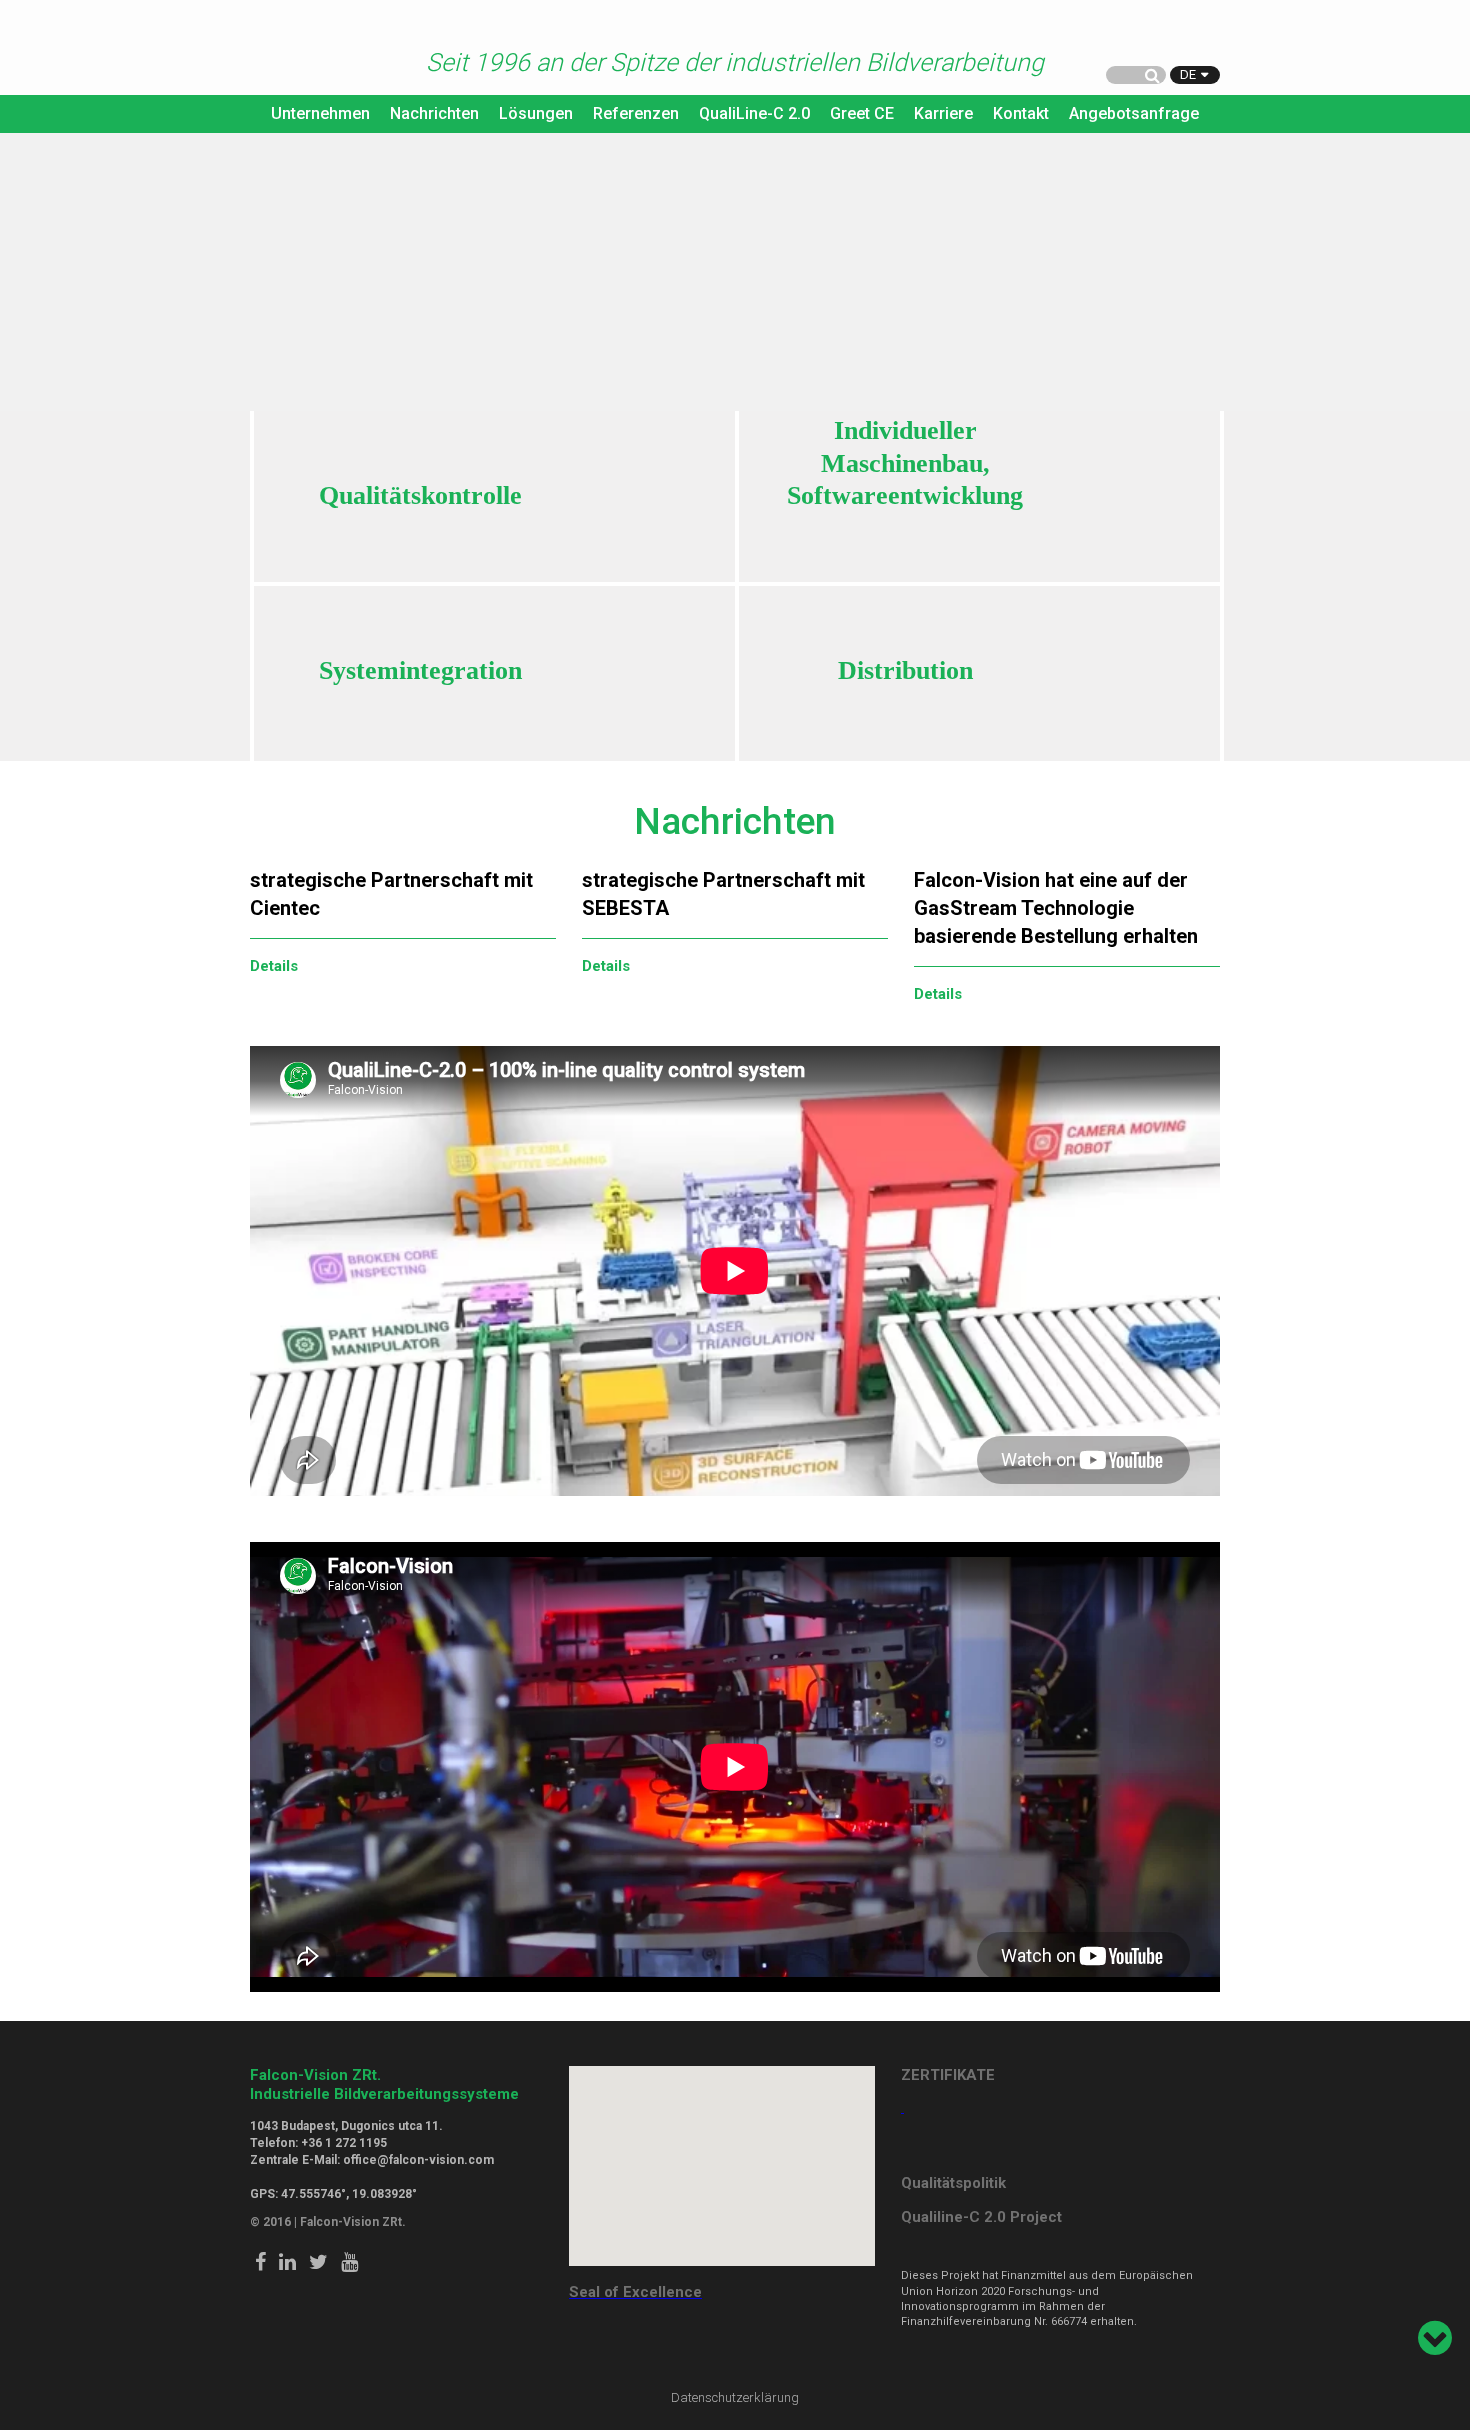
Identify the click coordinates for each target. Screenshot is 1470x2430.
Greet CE (862, 113)
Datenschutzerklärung (735, 2397)
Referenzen (636, 113)
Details (274, 966)
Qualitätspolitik (953, 2183)
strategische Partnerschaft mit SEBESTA (723, 894)
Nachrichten (434, 113)
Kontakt (1021, 113)
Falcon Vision (290, 49)
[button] (722, 2154)
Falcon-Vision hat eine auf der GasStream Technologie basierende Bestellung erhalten (1056, 908)
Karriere (943, 113)
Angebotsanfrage (1134, 113)
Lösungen (536, 113)
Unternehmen (320, 113)
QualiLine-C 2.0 (754, 113)
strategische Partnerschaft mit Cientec (391, 894)
